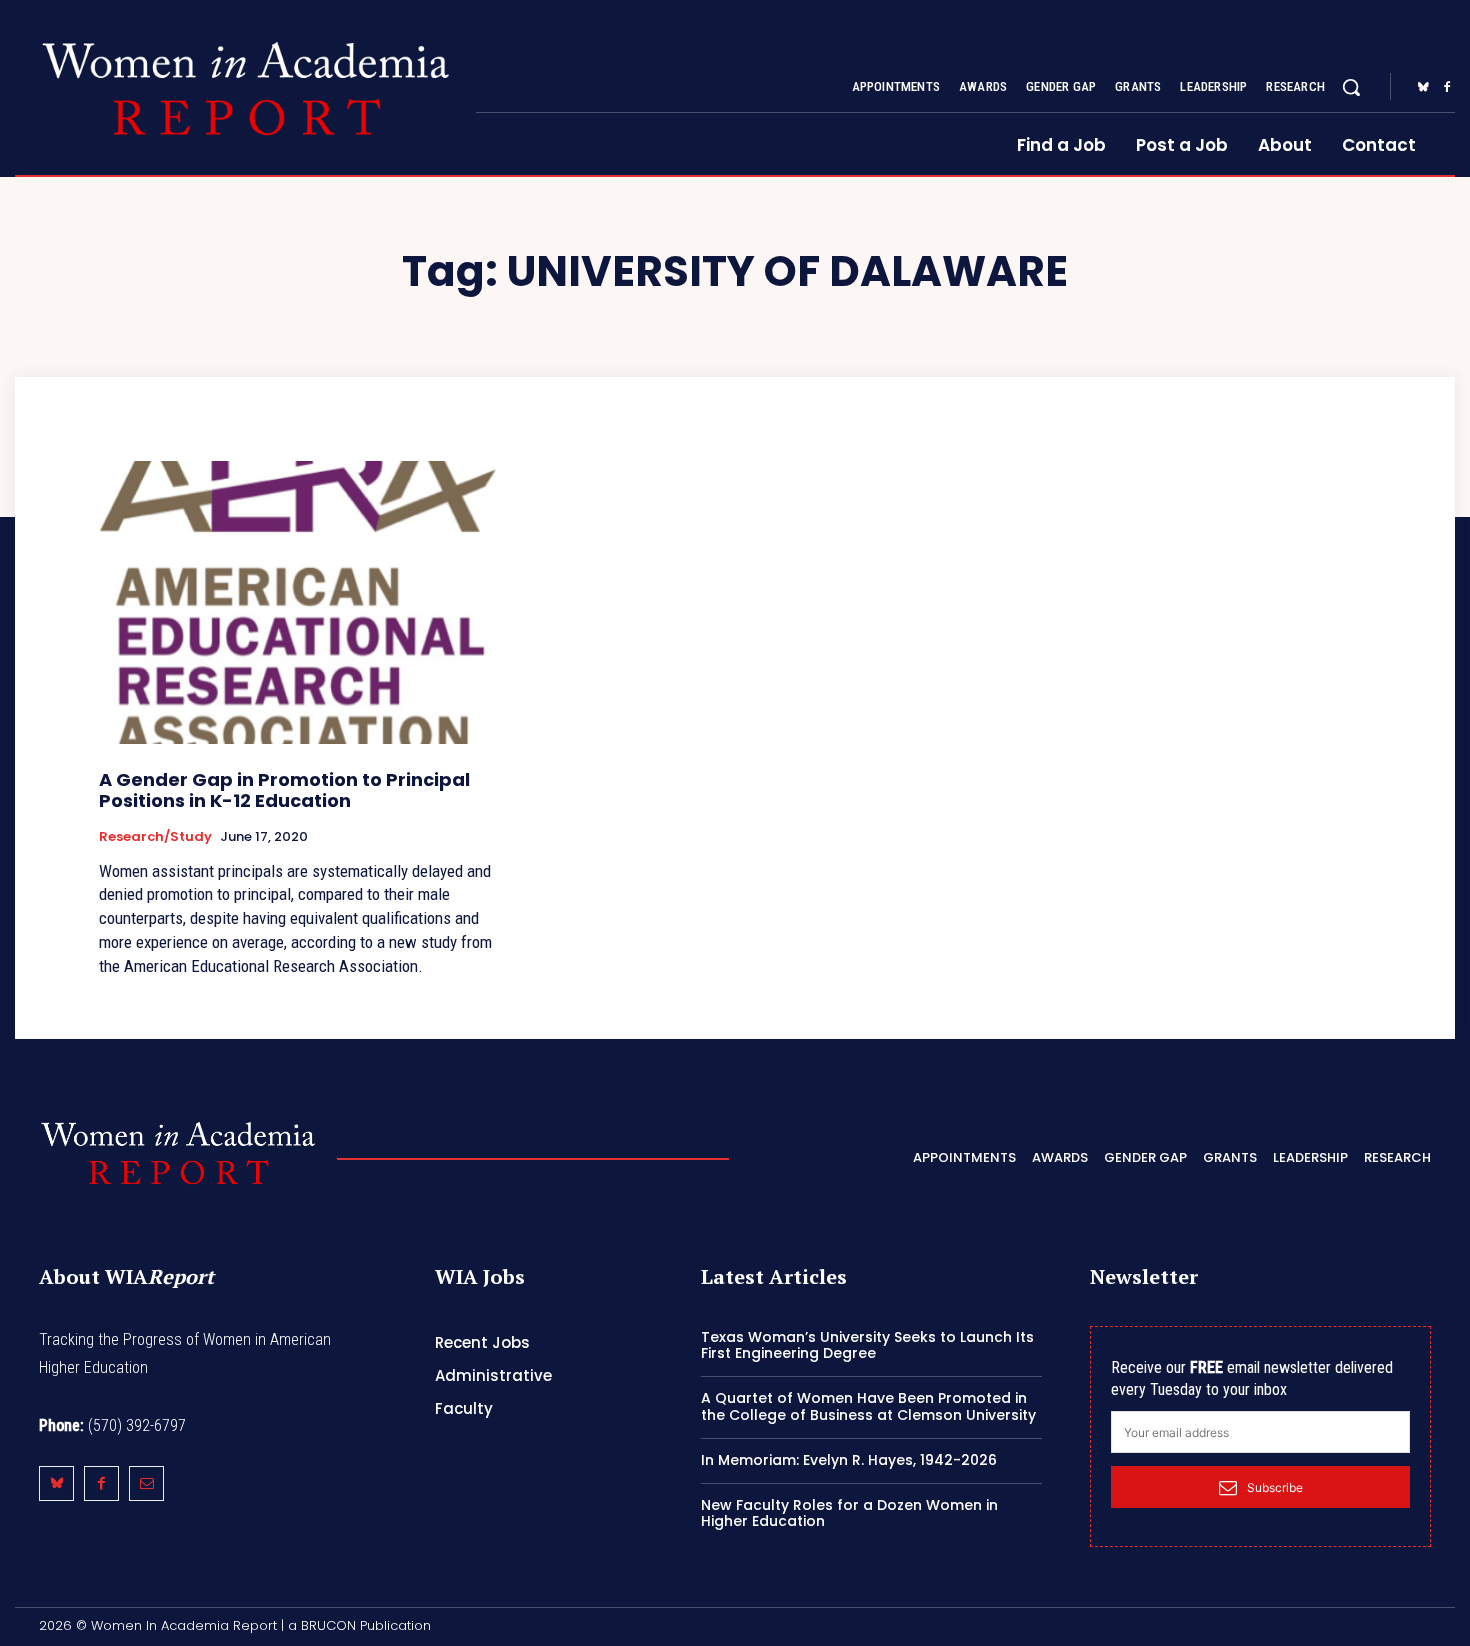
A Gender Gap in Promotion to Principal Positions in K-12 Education (284, 790)
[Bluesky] (1423, 88)
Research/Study (155, 837)
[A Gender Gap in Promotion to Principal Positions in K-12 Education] (301, 602)
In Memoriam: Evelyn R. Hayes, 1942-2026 (849, 1460)
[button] (1351, 87)
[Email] (146, 1483)
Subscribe (1275, 1487)
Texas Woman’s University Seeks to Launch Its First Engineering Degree (867, 1345)
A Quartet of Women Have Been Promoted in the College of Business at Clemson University (868, 1406)
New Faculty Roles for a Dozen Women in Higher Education (849, 1513)
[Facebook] (1447, 88)
